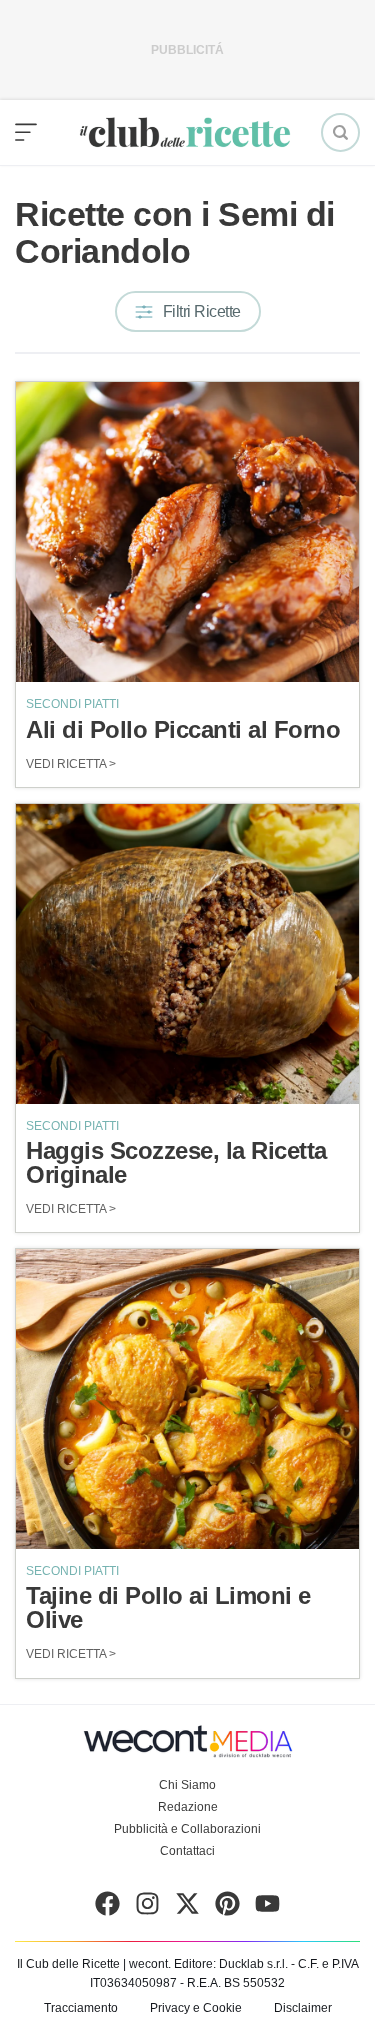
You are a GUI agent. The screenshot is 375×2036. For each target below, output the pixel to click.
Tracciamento (81, 2008)
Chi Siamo (187, 1785)
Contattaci (187, 1851)
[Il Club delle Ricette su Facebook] (107, 1908)
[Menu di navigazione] (26, 133)
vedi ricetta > (71, 764)
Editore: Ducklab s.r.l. (231, 1964)
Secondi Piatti (72, 704)
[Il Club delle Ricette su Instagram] (147, 1908)
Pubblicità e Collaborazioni (187, 1829)
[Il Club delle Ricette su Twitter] (187, 1908)
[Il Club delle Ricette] (185, 132)
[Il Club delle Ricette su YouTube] (267, 1908)
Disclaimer (303, 2008)
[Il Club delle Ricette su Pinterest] (227, 1908)
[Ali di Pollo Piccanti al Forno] (187, 532)
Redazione (188, 1807)
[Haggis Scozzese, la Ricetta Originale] (187, 954)
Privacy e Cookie (196, 2008)
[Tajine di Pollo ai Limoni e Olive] (187, 1399)
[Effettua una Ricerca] (340, 132)
